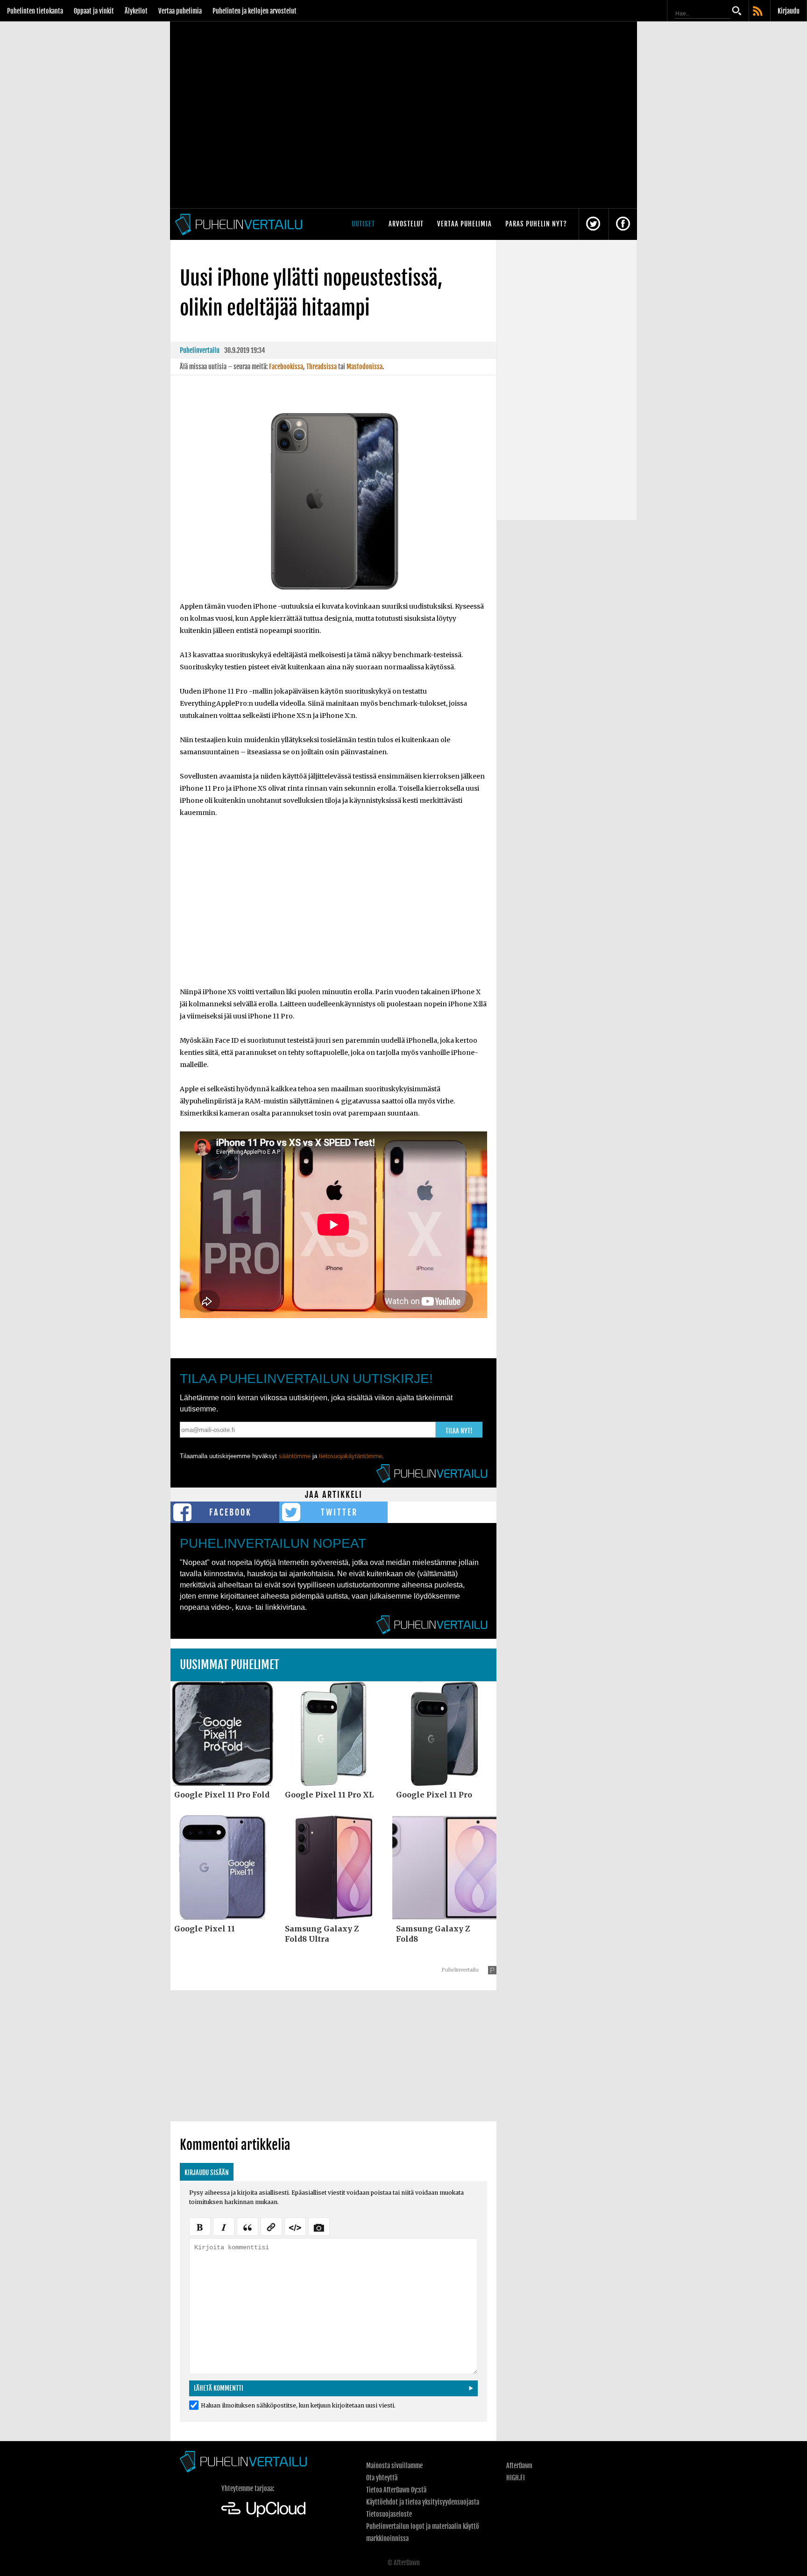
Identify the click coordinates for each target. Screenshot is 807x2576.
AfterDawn (519, 2466)
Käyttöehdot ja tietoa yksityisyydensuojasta (423, 2502)
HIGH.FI (516, 2478)
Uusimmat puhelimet (230, 1665)
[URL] (271, 2226)
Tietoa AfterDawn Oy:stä (396, 2490)
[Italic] (224, 2226)
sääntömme (295, 1456)
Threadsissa (322, 367)
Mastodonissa (365, 367)
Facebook (230, 1512)
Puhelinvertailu (200, 350)
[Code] (295, 2226)
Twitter (339, 1512)
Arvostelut (406, 224)
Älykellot (136, 11)
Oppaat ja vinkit (94, 11)
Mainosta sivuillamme (394, 2466)
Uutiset (363, 224)
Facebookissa (286, 367)
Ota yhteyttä (382, 2478)
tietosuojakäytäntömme (350, 1456)
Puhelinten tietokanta (35, 11)
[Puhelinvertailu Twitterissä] (593, 224)
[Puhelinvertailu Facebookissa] (623, 224)
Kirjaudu (789, 11)
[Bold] (200, 2226)
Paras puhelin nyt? (536, 224)
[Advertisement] (333, 908)
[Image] (319, 2226)
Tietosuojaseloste (389, 2514)
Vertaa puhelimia (180, 11)
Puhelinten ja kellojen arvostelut (255, 11)
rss (758, 12)
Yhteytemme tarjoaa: (248, 2488)
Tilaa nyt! (459, 1431)
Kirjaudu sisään (207, 2172)
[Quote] (248, 2226)
